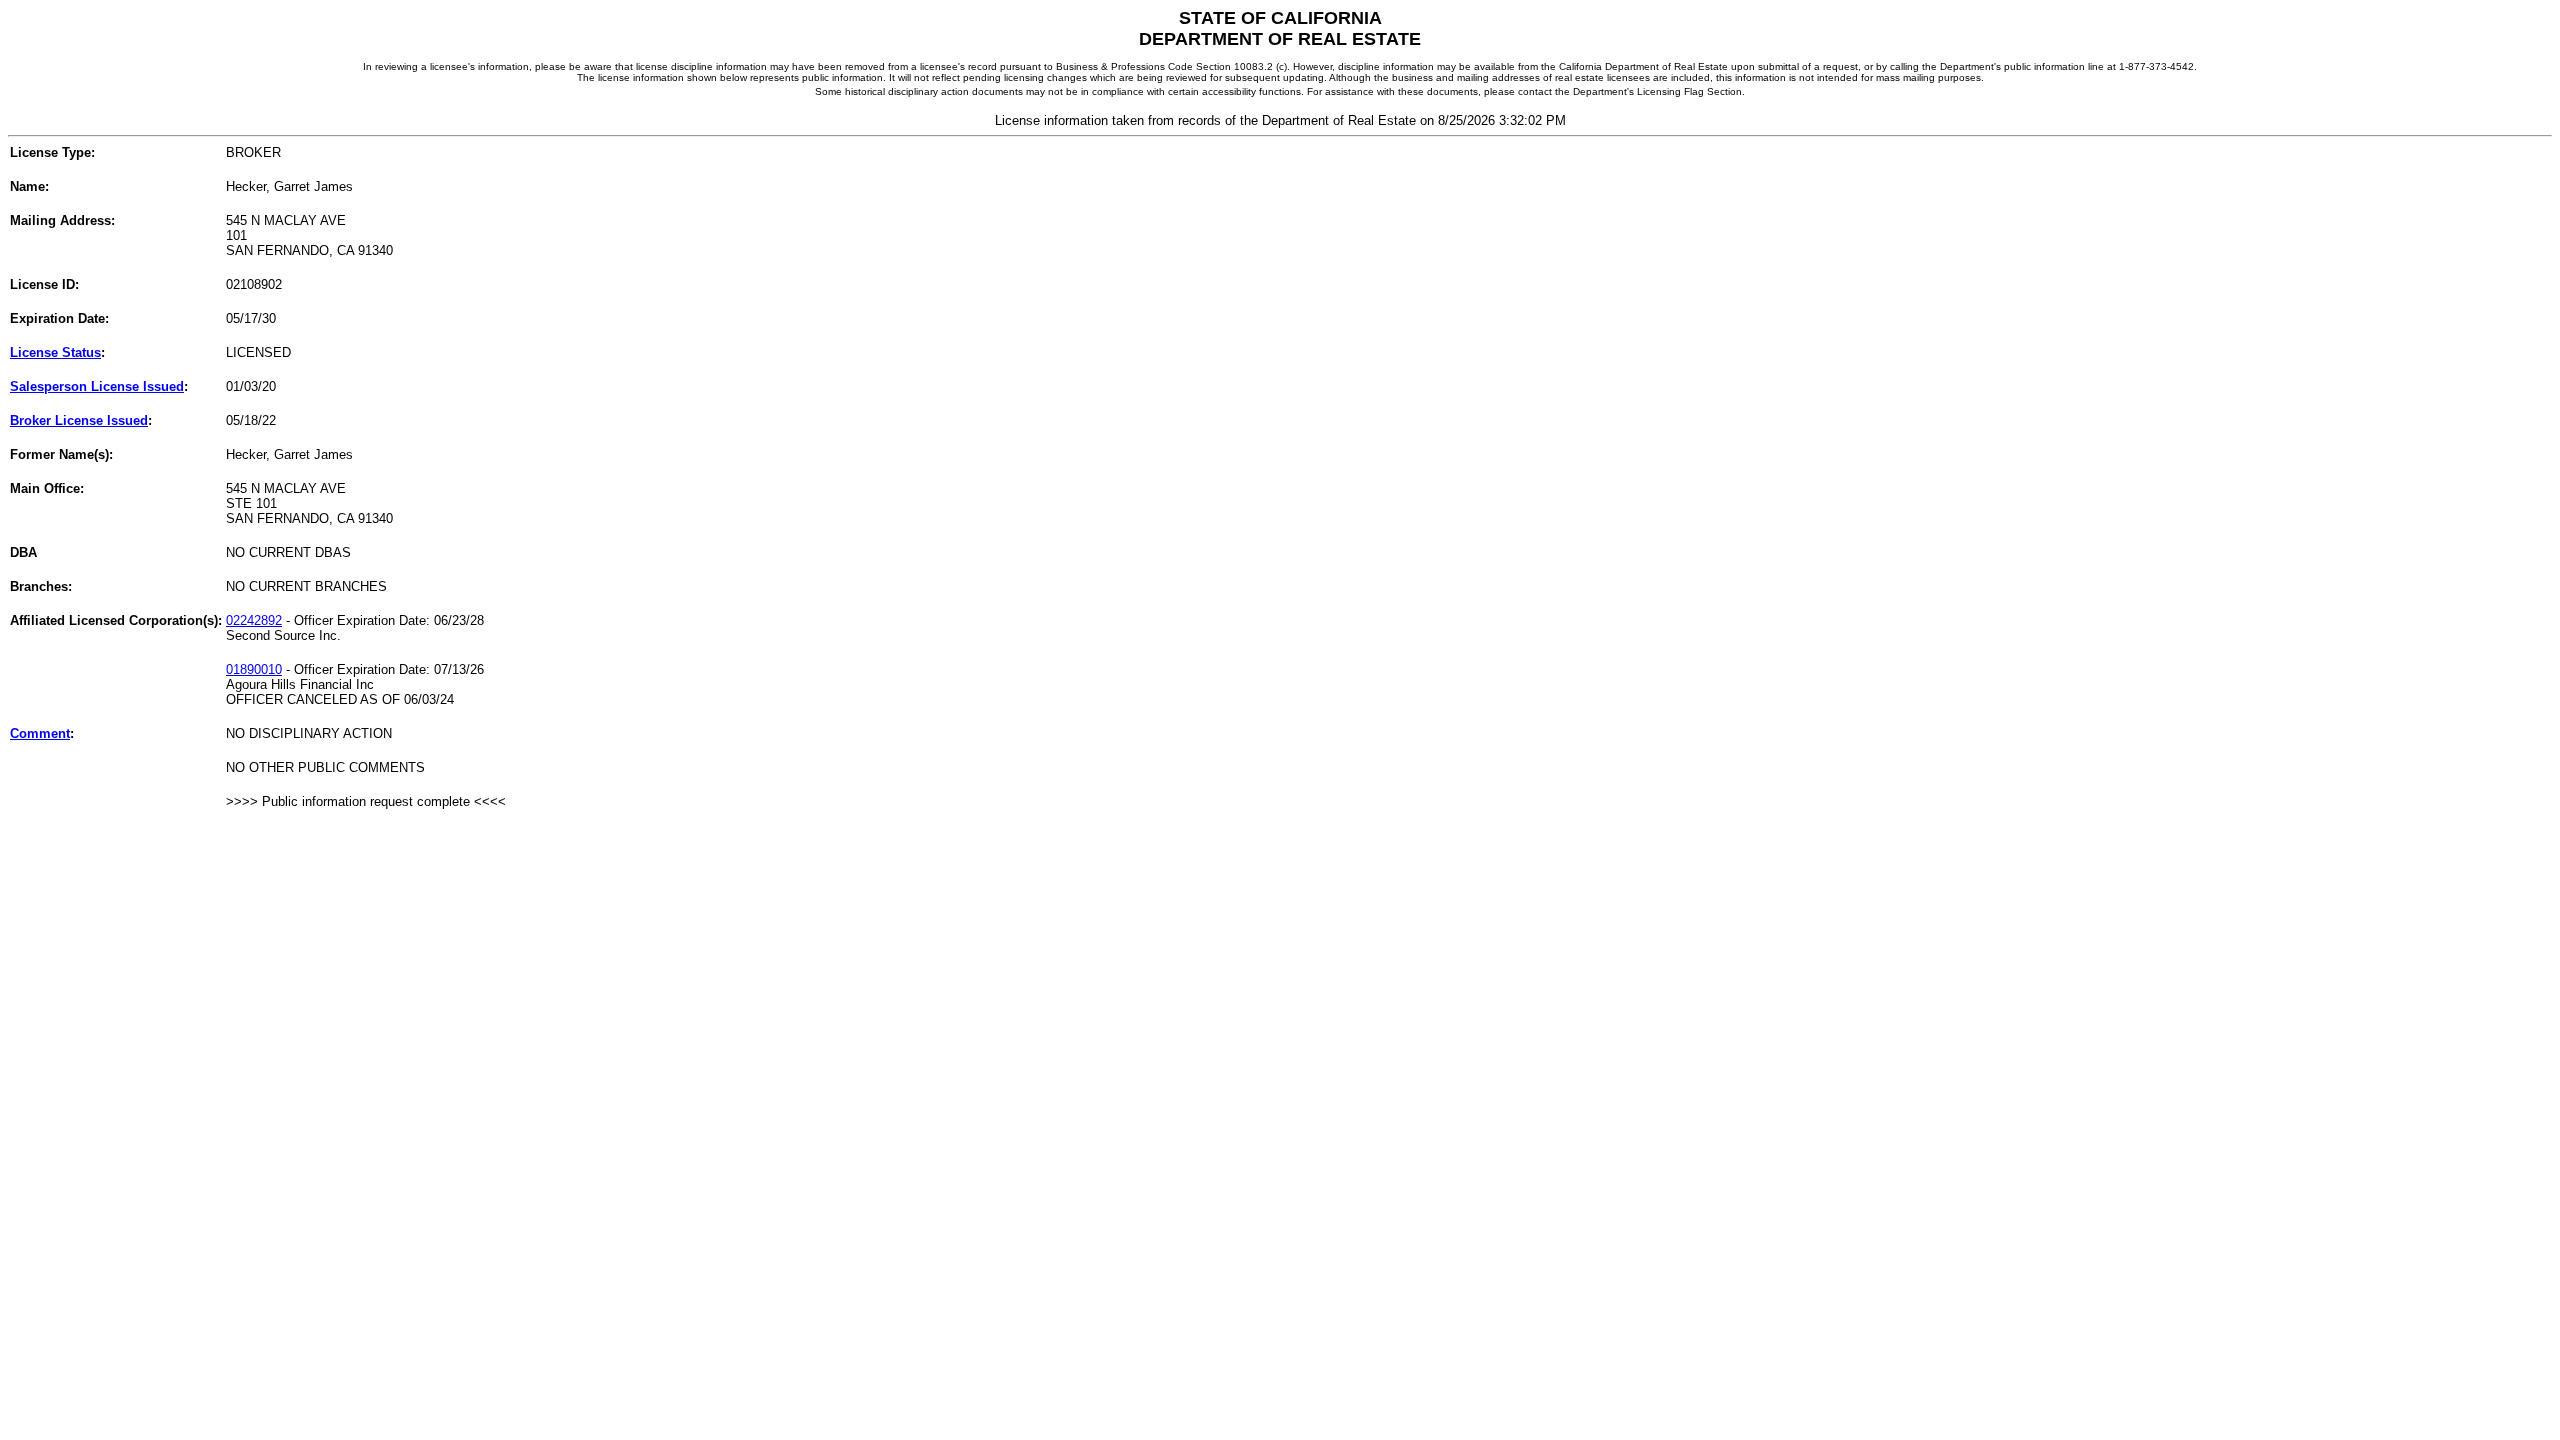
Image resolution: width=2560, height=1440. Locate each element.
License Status (55, 352)
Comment (40, 733)
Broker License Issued (79, 420)
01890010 (254, 669)
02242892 (254, 620)
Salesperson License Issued (97, 386)
